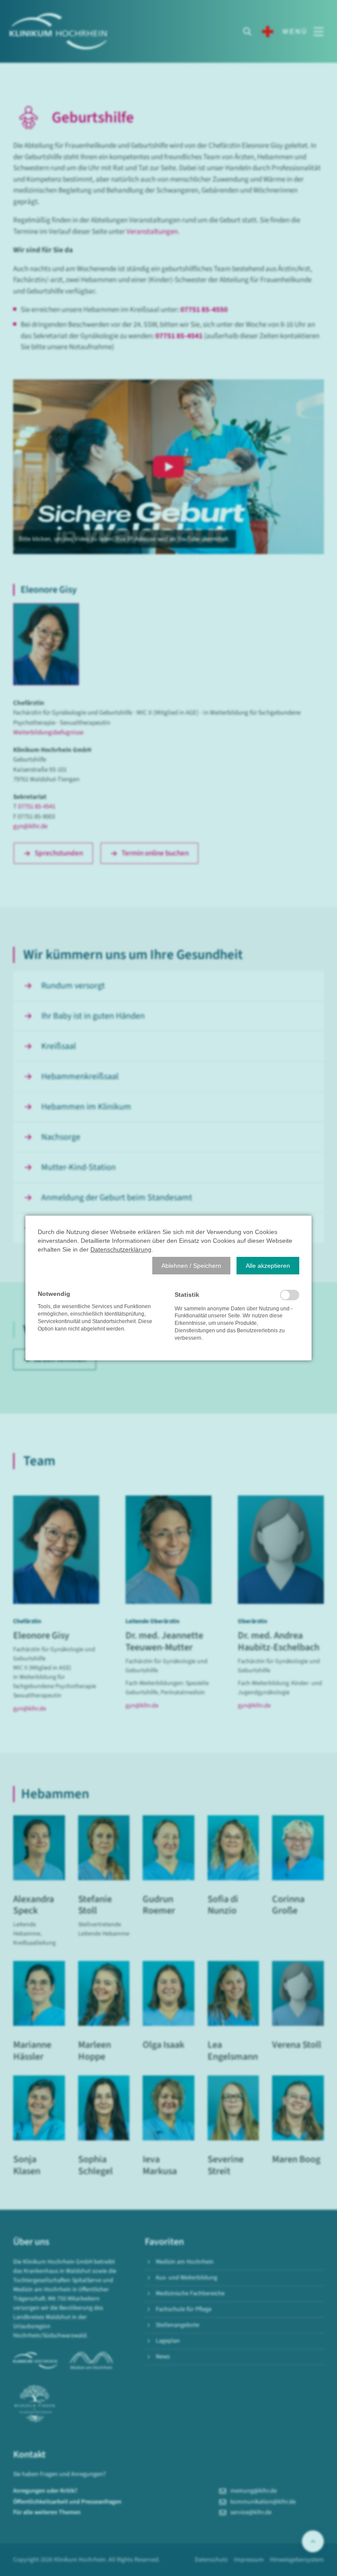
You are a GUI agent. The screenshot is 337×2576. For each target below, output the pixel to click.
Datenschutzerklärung (121, 1249)
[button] (191, 1266)
